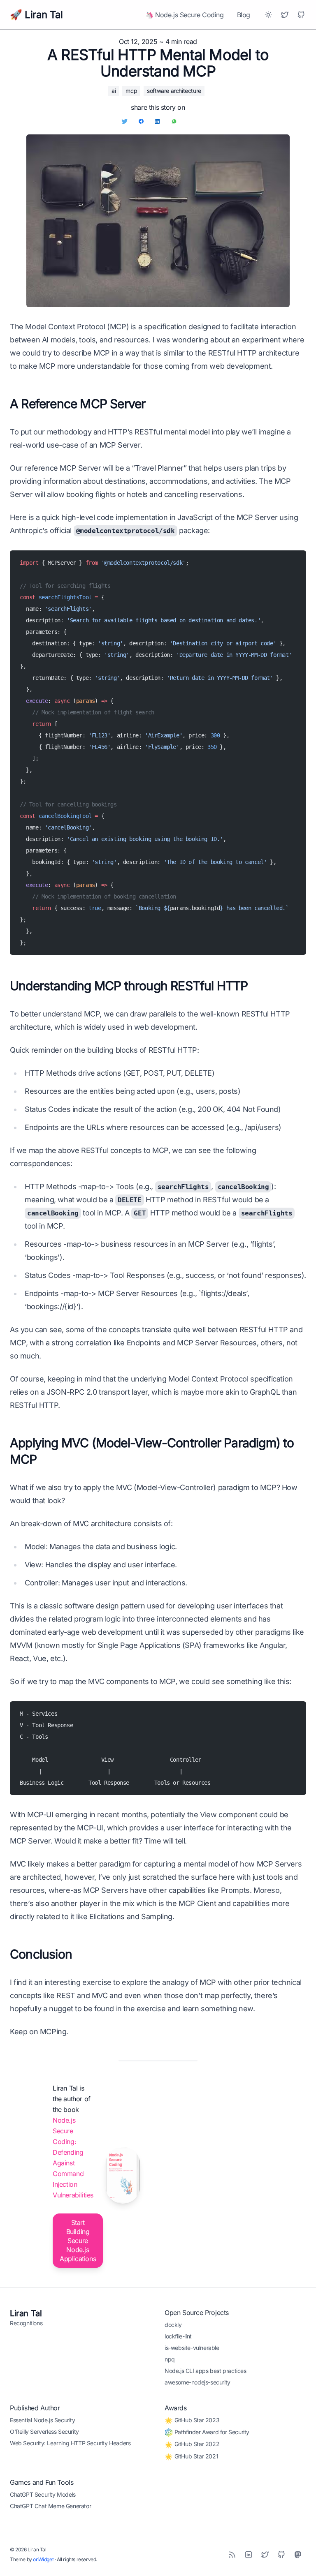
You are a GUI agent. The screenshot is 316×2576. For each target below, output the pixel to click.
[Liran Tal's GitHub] (301, 15)
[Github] (281, 2555)
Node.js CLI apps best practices (206, 2371)
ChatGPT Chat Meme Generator (50, 2506)
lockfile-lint (178, 2336)
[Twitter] (265, 2555)
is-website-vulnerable (192, 2348)
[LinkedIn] (249, 2555)
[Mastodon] (298, 2555)
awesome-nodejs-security (197, 2382)
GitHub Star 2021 (195, 2456)
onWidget (43, 2559)
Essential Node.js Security (43, 2420)
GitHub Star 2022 (196, 2444)
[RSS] (232, 2555)
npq (170, 2359)
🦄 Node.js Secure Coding (185, 15)
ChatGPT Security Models (43, 2494)
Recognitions (26, 2323)
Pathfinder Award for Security (211, 2432)
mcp (131, 91)
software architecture (174, 91)
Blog (244, 15)
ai (114, 91)
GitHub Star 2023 (196, 2420)
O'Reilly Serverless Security (44, 2432)
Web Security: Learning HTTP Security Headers (70, 2443)
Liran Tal (26, 2313)
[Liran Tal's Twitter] (285, 15)
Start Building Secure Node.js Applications (78, 2241)
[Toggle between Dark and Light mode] (268, 15)
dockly (173, 2325)
